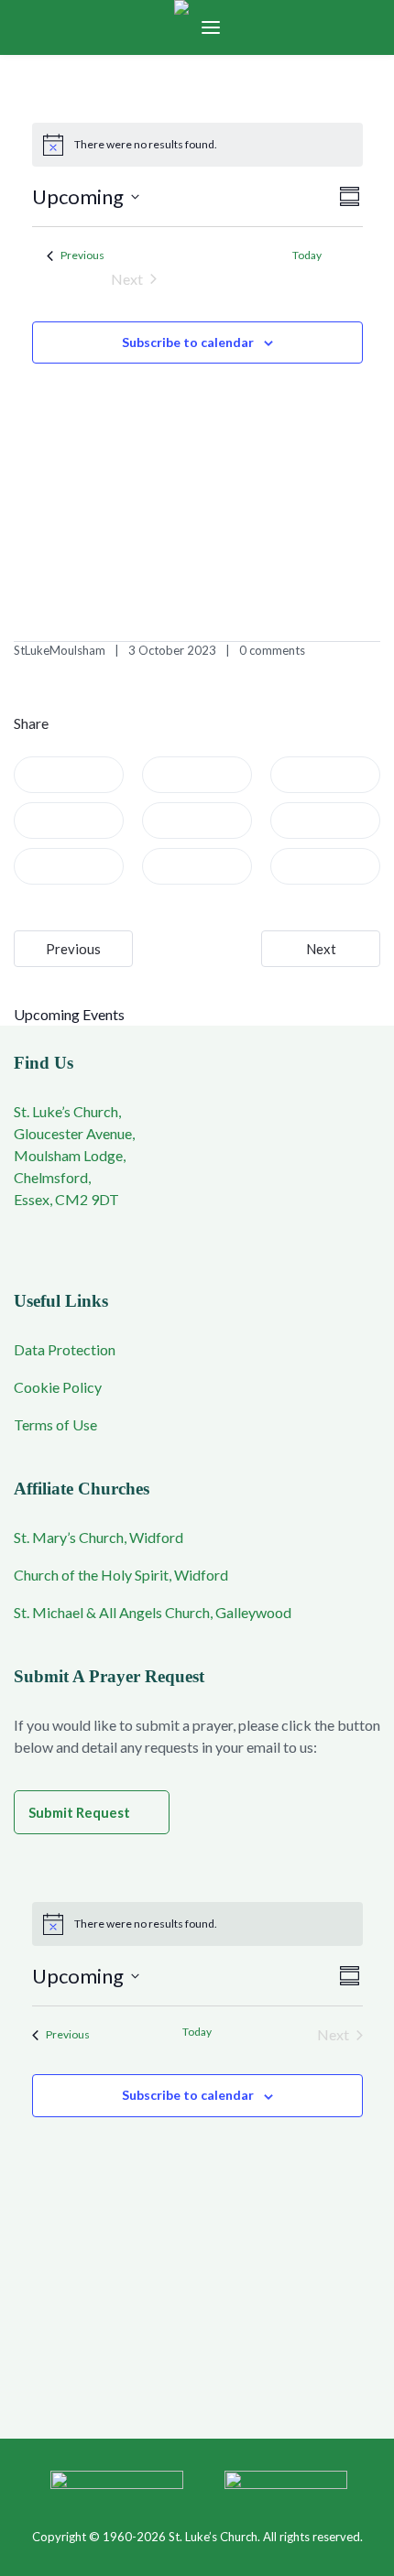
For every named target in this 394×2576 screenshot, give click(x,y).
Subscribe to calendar (188, 342)
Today (307, 255)
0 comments (272, 650)
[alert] (197, 145)
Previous (73, 949)
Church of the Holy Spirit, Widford (121, 1575)
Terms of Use (55, 1424)
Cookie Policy (58, 1387)
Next (321, 949)
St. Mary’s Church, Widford (98, 1537)
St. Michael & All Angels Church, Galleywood (153, 1612)
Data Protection (65, 1349)
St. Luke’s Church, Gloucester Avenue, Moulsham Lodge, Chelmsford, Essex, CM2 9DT (74, 1155)
